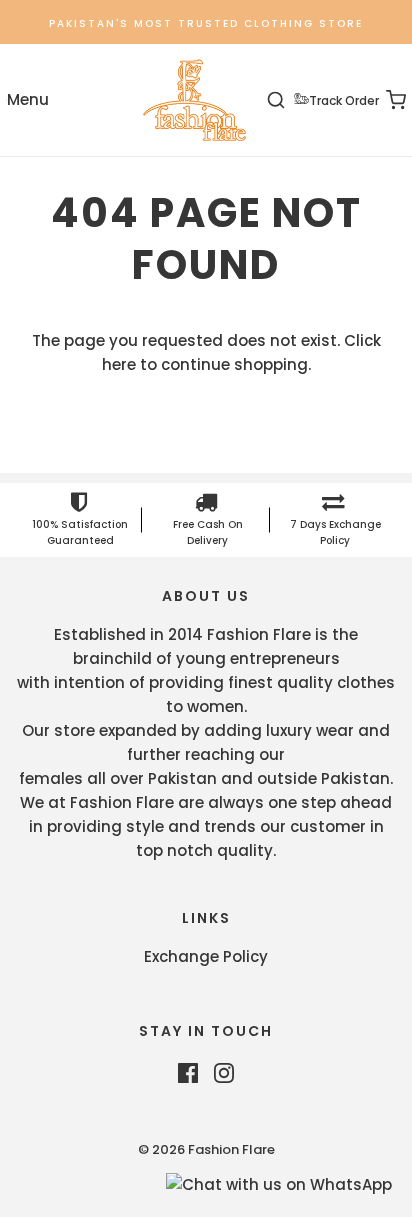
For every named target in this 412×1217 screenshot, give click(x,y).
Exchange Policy (206, 956)
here (119, 364)
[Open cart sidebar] (384, 100)
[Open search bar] (287, 100)
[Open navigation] (27, 100)
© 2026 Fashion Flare (206, 1149)
